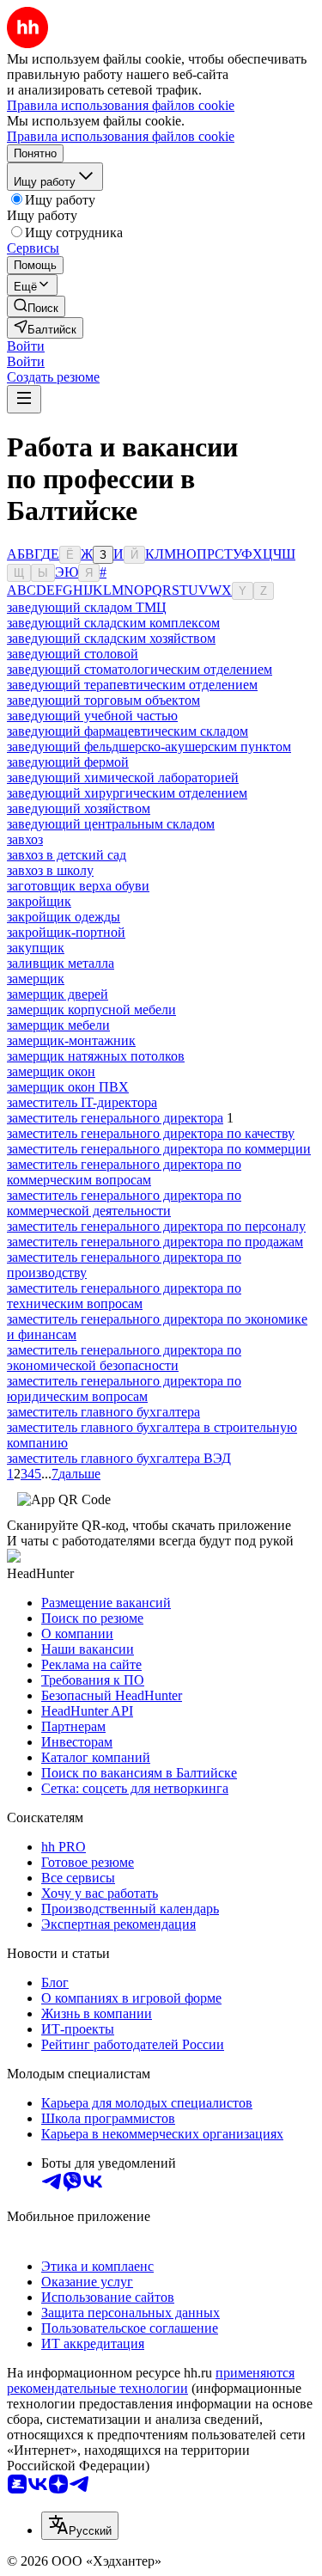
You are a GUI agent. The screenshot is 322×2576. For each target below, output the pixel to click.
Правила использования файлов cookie (121, 136)
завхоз (25, 839)
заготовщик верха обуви (78, 886)
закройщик (39, 901)
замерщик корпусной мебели (91, 1010)
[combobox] (80, 2526)
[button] (26, 346)
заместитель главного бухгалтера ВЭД (119, 1458)
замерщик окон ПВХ (68, 1087)
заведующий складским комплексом (113, 623)
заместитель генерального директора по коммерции (159, 1149)
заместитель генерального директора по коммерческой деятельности (124, 1203)
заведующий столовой (73, 654)
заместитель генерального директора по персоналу (156, 1226)
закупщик (36, 948)
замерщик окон (51, 1071)
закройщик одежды (64, 917)
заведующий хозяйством (79, 808)
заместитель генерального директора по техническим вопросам (124, 1296)
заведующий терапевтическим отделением (132, 685)
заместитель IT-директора (82, 1102)
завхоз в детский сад (67, 855)
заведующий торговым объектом (103, 700)
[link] (36, 306)
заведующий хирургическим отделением (127, 793)
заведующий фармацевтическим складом (128, 731)
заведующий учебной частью (92, 716)
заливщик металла (61, 963)
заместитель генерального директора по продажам (155, 1242)
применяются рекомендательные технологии (151, 2380)
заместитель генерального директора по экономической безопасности (124, 1358)
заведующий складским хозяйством (111, 638)
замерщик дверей (58, 994)
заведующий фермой (68, 762)
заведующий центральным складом (111, 824)
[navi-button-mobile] (24, 399)
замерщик (36, 979)
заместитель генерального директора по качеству (151, 1133)
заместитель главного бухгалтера (103, 1412)
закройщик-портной (66, 932)
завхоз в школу (50, 870)
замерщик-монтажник (71, 1040)
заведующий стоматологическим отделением (140, 669)
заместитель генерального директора (115, 1118)
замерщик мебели (58, 1025)
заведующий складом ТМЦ (87, 607)
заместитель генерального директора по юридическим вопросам (124, 1389)
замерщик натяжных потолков (96, 1056)
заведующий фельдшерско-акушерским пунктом (149, 746)
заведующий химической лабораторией (123, 777)
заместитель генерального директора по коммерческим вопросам (124, 1172)
